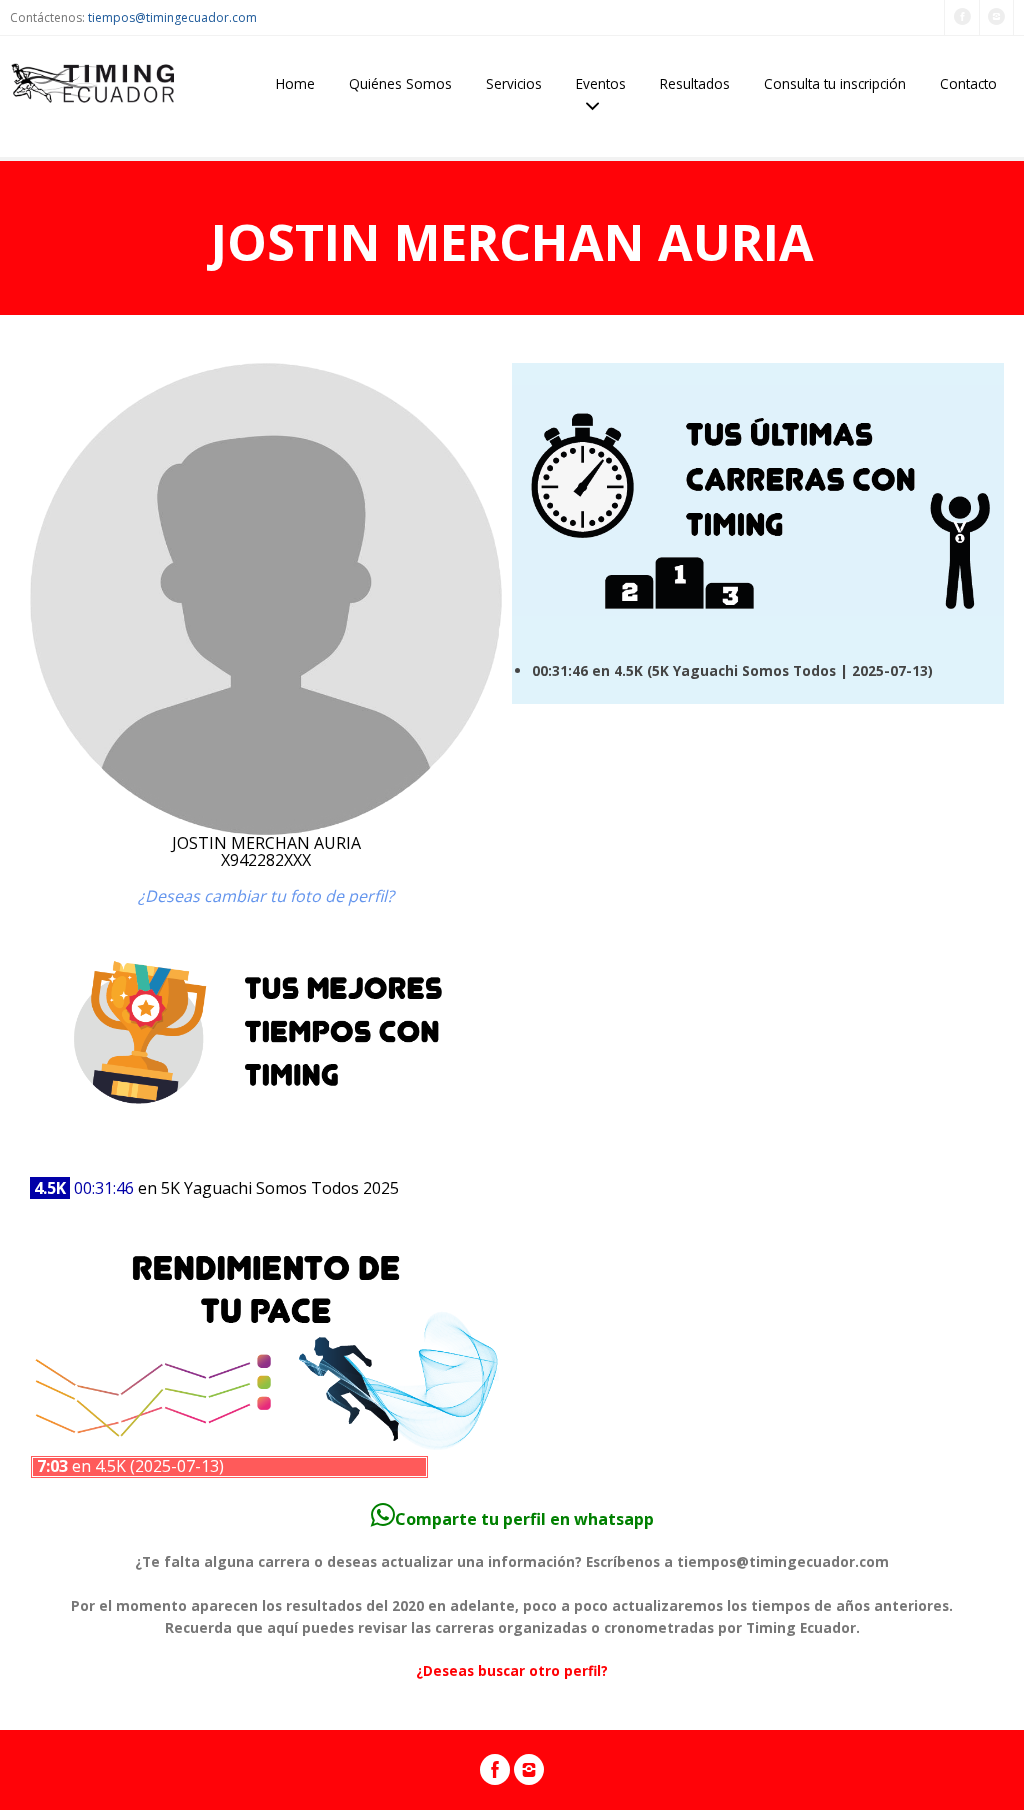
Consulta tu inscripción (835, 83)
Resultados (695, 83)
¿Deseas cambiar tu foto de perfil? (266, 896)
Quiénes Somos (400, 83)
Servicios (514, 83)
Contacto (968, 83)
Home (295, 83)
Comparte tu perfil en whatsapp (524, 1519)
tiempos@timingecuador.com (172, 17)
